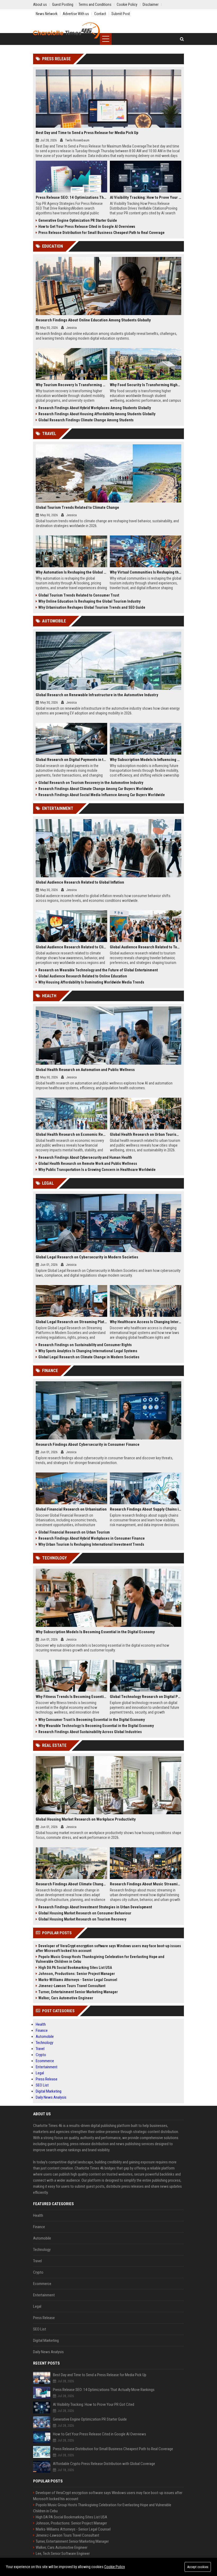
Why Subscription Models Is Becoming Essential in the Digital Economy (95, 1632)
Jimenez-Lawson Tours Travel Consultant (72, 1986)
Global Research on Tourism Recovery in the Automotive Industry (91, 783)
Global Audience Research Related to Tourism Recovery (146, 947)
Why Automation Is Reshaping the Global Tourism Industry (71, 572)
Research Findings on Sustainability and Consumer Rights (85, 1345)
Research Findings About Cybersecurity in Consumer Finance (88, 1444)
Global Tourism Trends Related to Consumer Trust (79, 595)
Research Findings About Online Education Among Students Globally (93, 320)
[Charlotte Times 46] (66, 30)
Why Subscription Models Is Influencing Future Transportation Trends (146, 760)
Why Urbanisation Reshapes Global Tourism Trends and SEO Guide (92, 607)
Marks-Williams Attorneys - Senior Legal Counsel (78, 1980)
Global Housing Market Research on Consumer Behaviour (85, 1913)
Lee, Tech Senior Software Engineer (63, 2554)
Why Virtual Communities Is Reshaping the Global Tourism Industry (146, 572)
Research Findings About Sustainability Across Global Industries (90, 1732)
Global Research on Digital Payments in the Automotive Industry (71, 760)
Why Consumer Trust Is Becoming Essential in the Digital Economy (92, 1720)
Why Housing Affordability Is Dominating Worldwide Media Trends (91, 982)
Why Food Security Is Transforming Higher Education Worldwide (146, 385)
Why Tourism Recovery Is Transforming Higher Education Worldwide (71, 385)
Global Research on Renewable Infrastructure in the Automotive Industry (97, 695)
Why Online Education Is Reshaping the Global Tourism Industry (89, 601)
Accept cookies (198, 2567)
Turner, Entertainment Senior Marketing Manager (78, 1992)
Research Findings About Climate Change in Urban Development (71, 1884)
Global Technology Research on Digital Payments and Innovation (146, 1697)
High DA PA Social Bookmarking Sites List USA (75, 1968)
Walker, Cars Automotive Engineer (66, 1998)
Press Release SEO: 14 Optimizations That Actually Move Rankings (71, 197)
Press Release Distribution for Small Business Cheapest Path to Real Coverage (101, 233)
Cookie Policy (115, 2567)
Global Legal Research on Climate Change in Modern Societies (89, 1357)
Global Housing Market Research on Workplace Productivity (86, 1819)
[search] (182, 39)
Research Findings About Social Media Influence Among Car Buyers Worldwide (102, 795)
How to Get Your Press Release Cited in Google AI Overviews (87, 227)
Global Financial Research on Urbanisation (71, 1509)
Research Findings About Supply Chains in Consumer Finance (146, 1509)
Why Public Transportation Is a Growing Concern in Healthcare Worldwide (97, 1170)
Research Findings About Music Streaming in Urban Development (146, 1884)
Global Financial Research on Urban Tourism (74, 1532)
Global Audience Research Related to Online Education (83, 976)
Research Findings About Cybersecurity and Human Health (85, 1157)
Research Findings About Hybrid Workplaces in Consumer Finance (92, 1538)
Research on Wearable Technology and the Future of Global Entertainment (98, 970)
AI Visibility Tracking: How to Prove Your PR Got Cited (146, 197)
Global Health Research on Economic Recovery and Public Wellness (71, 1134)
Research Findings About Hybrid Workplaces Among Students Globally (95, 408)
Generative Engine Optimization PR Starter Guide (78, 220)
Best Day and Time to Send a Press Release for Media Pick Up (87, 133)
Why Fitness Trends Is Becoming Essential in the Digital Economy (71, 1697)
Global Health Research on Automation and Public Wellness (85, 1070)
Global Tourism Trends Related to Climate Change (77, 507)
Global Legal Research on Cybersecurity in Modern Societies (87, 1257)
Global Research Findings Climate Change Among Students (86, 420)
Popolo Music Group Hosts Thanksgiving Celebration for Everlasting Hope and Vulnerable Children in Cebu (100, 1959)
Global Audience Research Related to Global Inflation (80, 882)
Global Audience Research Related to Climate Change (71, 947)
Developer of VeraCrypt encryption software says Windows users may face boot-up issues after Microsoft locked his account (108, 1948)
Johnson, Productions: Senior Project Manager (77, 1974)
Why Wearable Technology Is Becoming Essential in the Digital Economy (96, 1726)
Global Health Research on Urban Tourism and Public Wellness (146, 1134)
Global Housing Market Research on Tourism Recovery (82, 1919)
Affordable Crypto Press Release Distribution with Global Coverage (104, 2464)
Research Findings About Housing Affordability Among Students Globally (97, 414)
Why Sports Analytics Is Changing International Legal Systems (88, 1351)
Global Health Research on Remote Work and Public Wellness (88, 1164)
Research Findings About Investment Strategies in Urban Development (95, 1907)
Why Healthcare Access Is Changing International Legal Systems (146, 1322)
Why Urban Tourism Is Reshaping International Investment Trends (91, 1544)
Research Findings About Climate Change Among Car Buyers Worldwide (96, 789)
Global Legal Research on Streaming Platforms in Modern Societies (71, 1322)
